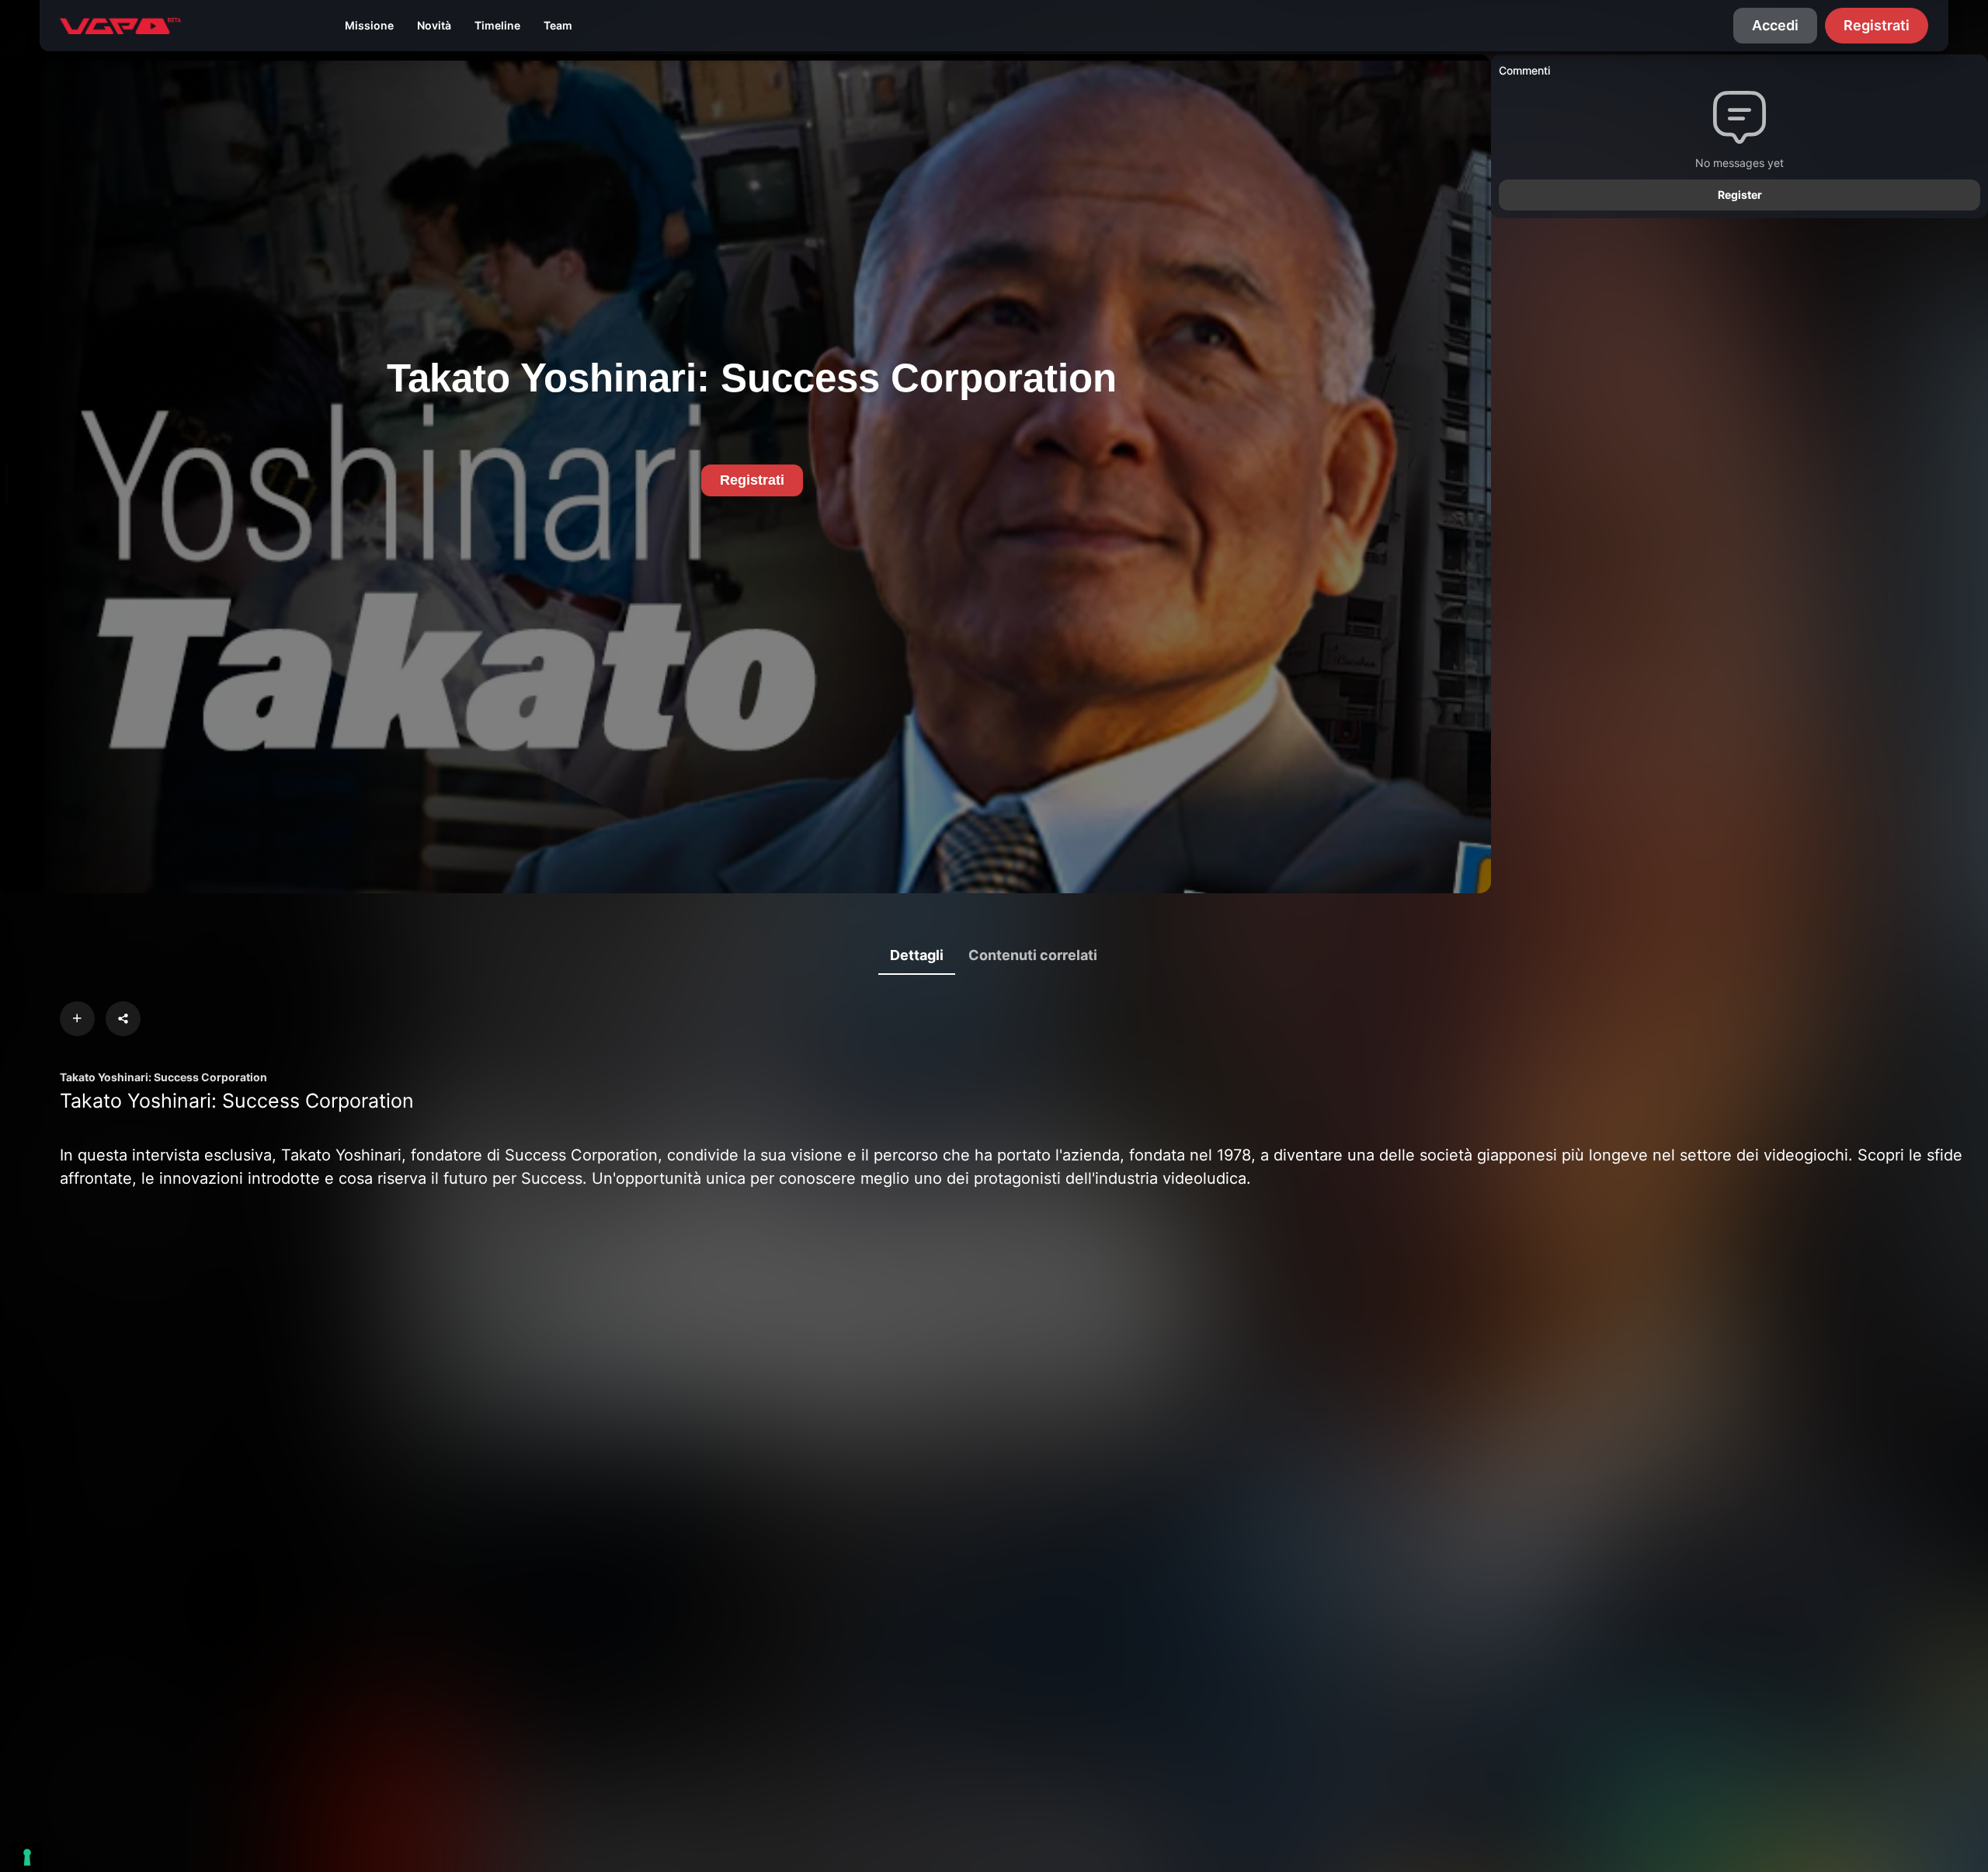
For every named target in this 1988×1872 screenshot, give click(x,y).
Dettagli (917, 955)
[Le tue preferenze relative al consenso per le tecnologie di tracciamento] (27, 1857)
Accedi (1775, 25)
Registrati (1877, 25)
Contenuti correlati (1033, 955)
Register (1740, 195)
